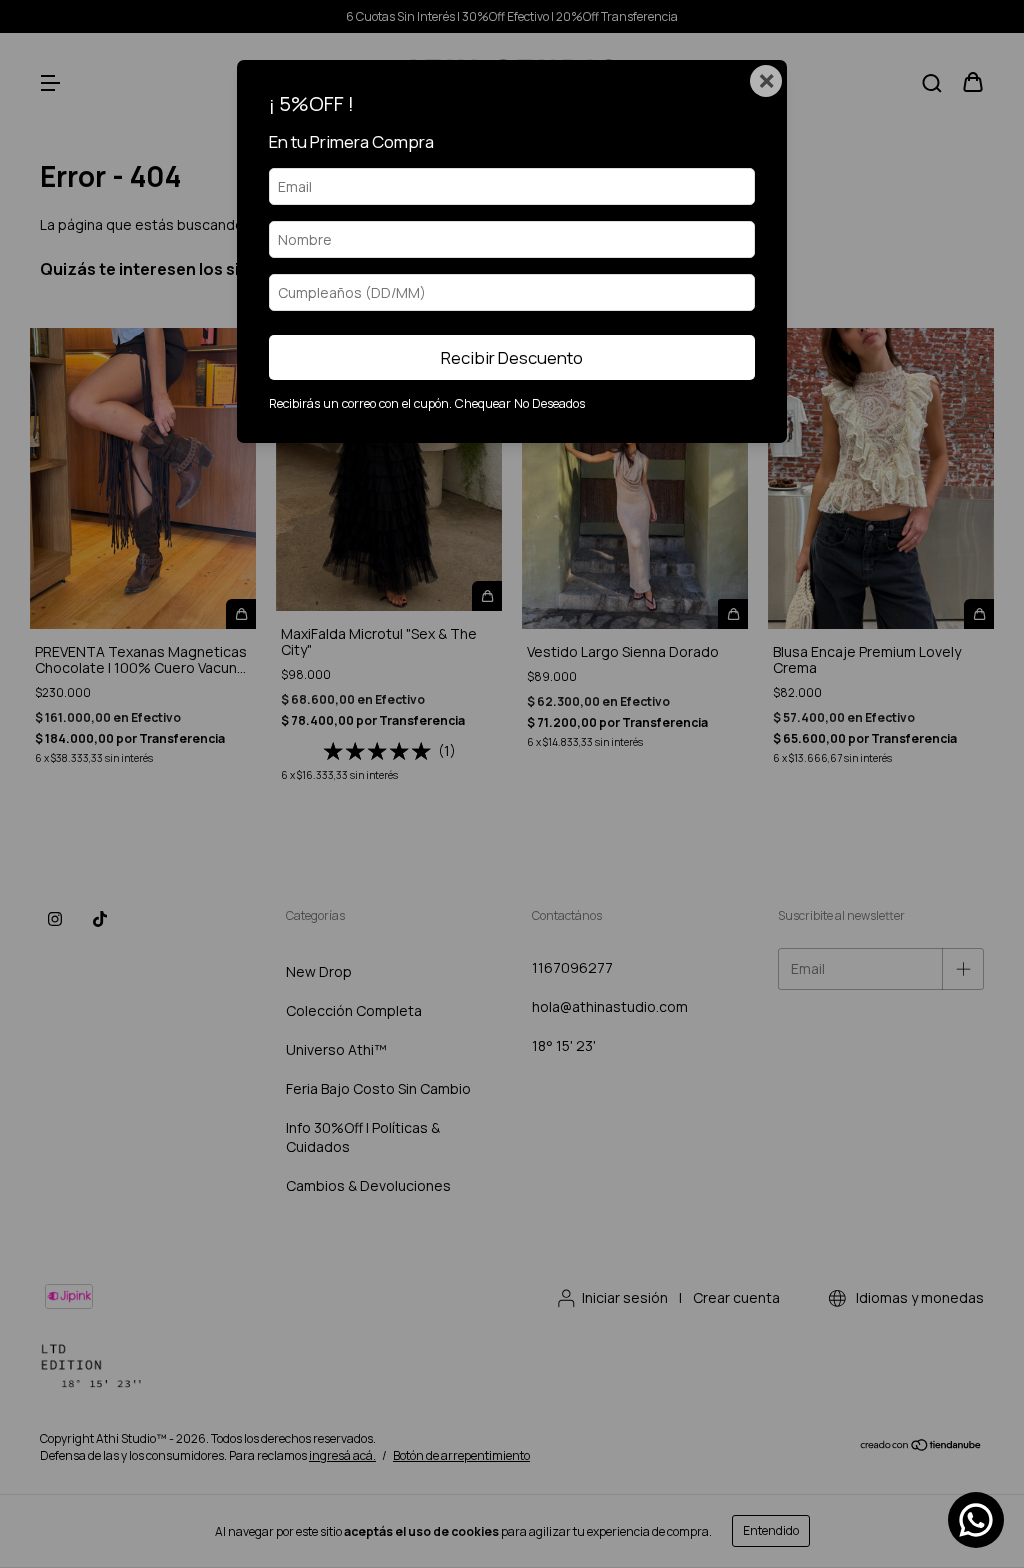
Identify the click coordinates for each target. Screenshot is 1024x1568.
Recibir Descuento (512, 357)
